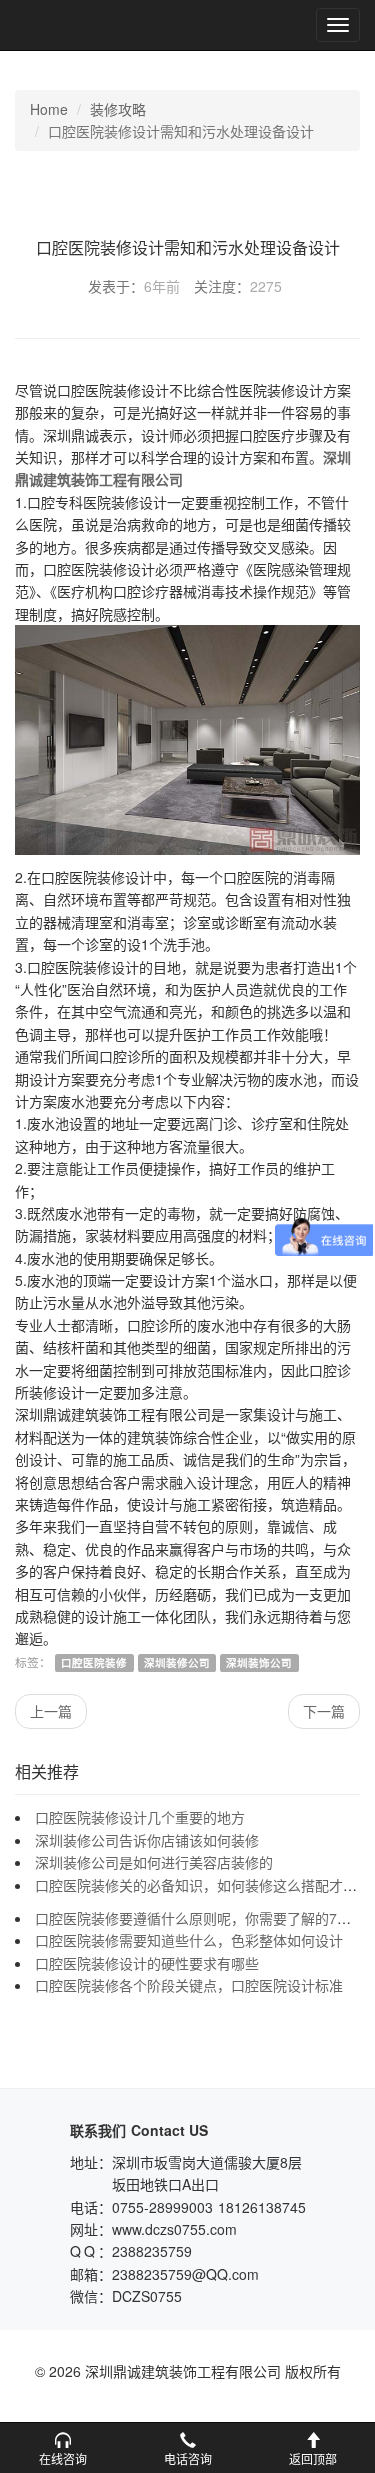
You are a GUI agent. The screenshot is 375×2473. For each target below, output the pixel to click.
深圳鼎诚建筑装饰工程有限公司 (81, 25)
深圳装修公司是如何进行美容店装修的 (154, 1862)
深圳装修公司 (177, 1662)
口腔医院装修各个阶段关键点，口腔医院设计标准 (189, 1985)
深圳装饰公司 (259, 1662)
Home (49, 109)
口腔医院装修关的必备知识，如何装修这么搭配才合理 (203, 1885)
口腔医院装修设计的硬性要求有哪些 (147, 1963)
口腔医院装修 (94, 1662)
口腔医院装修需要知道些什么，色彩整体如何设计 (189, 1940)
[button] (62, 2448)
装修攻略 (118, 109)
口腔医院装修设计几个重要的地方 (140, 1817)
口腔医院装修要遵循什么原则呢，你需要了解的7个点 (200, 1918)
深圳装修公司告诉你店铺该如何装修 (147, 1840)
